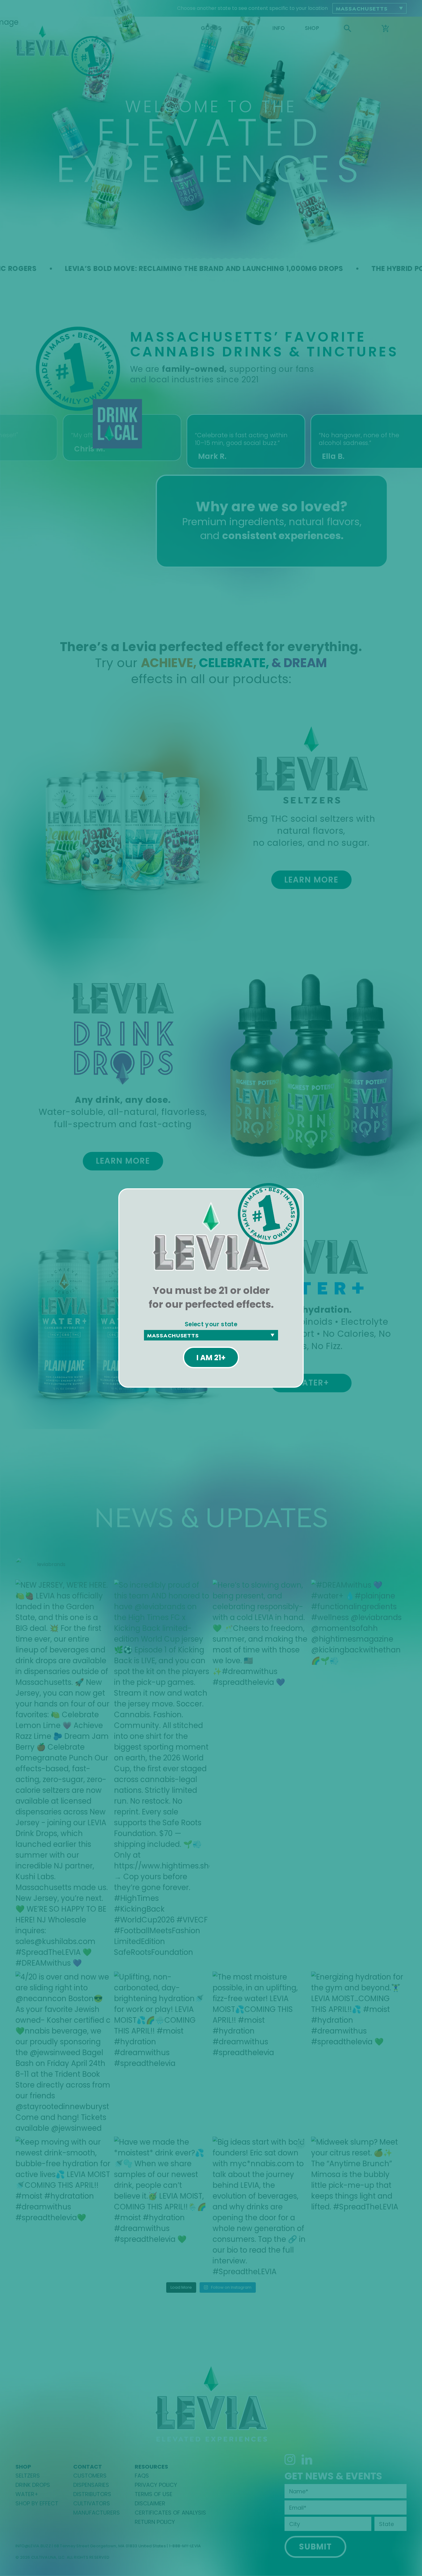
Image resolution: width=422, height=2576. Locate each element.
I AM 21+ (211, 1358)
